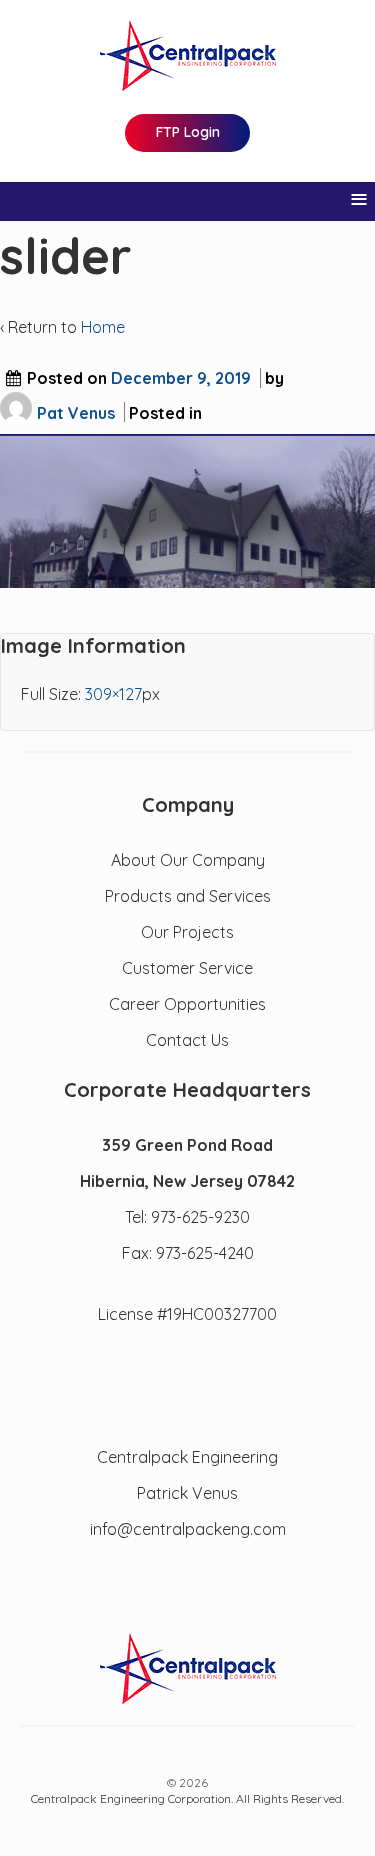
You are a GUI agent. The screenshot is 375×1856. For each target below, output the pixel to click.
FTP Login (188, 132)
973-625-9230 (200, 1217)
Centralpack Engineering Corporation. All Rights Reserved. (187, 1798)
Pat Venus (76, 412)
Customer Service (187, 968)
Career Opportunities (187, 1004)
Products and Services (188, 896)
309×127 (113, 694)
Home (103, 327)
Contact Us (187, 1040)
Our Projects (187, 932)
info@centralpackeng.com (188, 1529)
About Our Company (188, 860)
